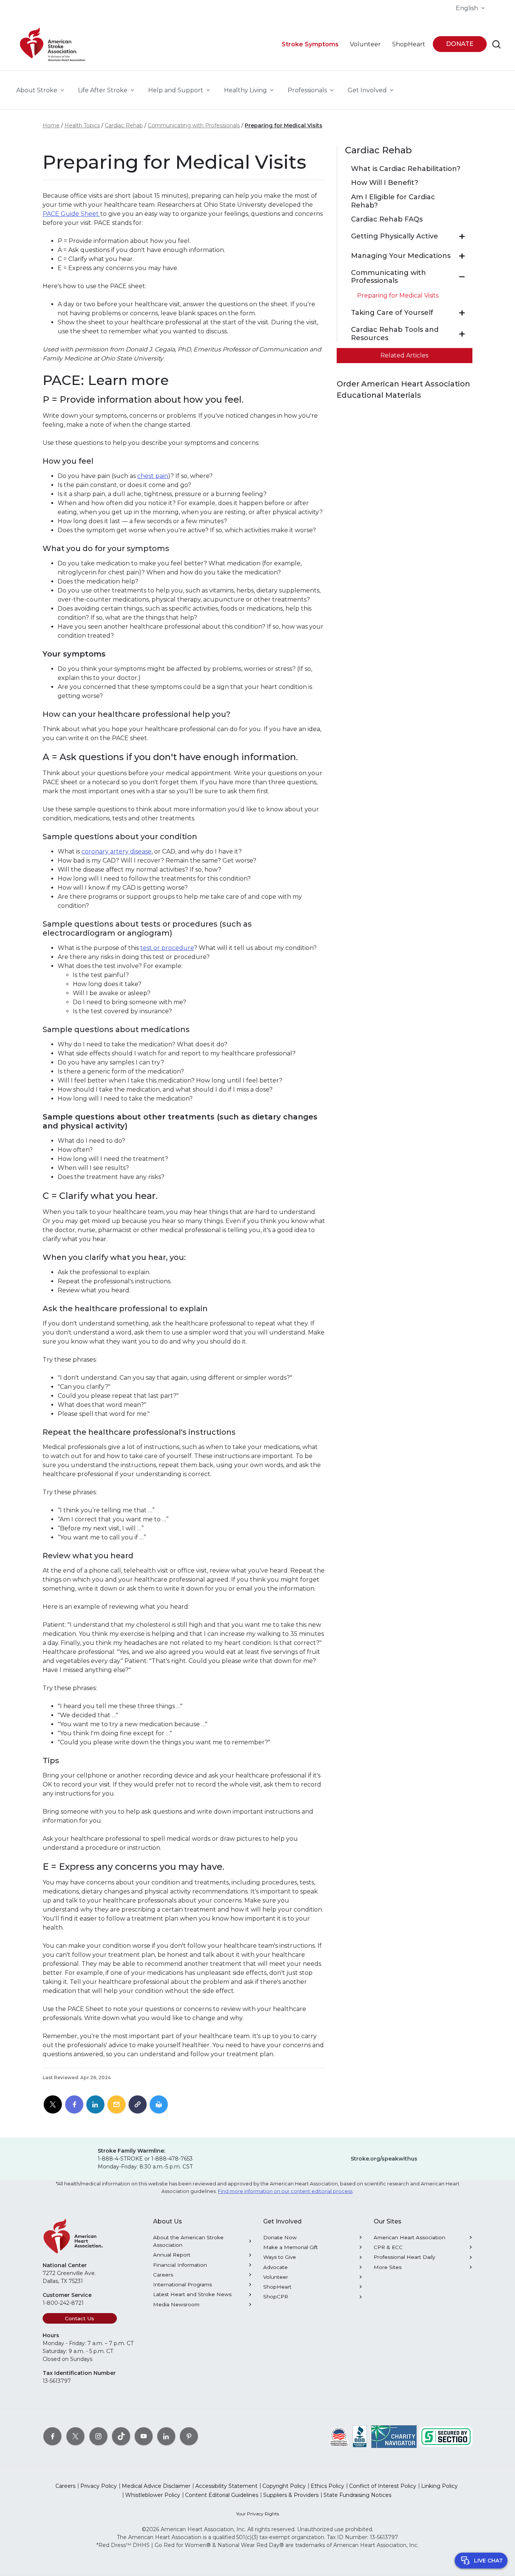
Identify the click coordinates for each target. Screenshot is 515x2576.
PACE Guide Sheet (71, 214)
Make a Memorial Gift (290, 2247)
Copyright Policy (284, 2486)
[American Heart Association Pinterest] (189, 2436)
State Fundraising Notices (357, 2495)
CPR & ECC (388, 2247)
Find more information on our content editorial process (285, 2191)
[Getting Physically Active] (462, 237)
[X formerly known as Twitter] (75, 2436)
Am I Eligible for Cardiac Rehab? (393, 201)
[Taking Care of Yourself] (462, 313)
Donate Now (280, 2237)
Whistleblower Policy (153, 2495)
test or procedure (167, 948)
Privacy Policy (99, 2486)
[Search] (497, 44)
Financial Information (180, 2265)
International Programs (182, 2284)
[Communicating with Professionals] (462, 277)
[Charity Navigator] (394, 2436)
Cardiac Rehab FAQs (387, 219)
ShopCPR (276, 2297)
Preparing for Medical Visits (284, 125)
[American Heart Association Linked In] (166, 2436)
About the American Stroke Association (188, 2241)
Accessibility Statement (226, 2486)
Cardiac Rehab (124, 125)
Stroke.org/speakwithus (384, 2159)
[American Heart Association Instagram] (98, 2436)
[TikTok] (121, 2436)
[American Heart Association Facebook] (52, 2436)
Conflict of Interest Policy (383, 2486)
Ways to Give (280, 2257)
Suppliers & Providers (291, 2495)
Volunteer (276, 2277)
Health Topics (82, 125)
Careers (163, 2275)
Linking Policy (439, 2486)
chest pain (153, 476)
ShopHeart (277, 2287)
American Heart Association (409, 2237)
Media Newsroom (176, 2304)
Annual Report (172, 2255)
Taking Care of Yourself (392, 313)
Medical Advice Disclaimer (156, 2486)
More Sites (388, 2267)
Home (51, 125)
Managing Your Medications (401, 256)
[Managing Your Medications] (462, 256)
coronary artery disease (116, 851)
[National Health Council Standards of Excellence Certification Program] (339, 2436)
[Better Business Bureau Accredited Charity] (360, 2436)
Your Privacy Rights (257, 2514)
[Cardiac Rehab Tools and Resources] (462, 334)
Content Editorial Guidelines (222, 2495)
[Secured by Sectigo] (446, 2436)
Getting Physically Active (395, 236)
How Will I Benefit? (385, 183)
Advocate (275, 2267)
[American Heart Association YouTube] (144, 2436)
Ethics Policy (327, 2486)
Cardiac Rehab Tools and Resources (395, 334)
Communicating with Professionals (194, 125)
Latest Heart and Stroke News (192, 2294)
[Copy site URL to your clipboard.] (138, 2105)
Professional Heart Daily (404, 2257)
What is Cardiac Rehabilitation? (406, 169)
